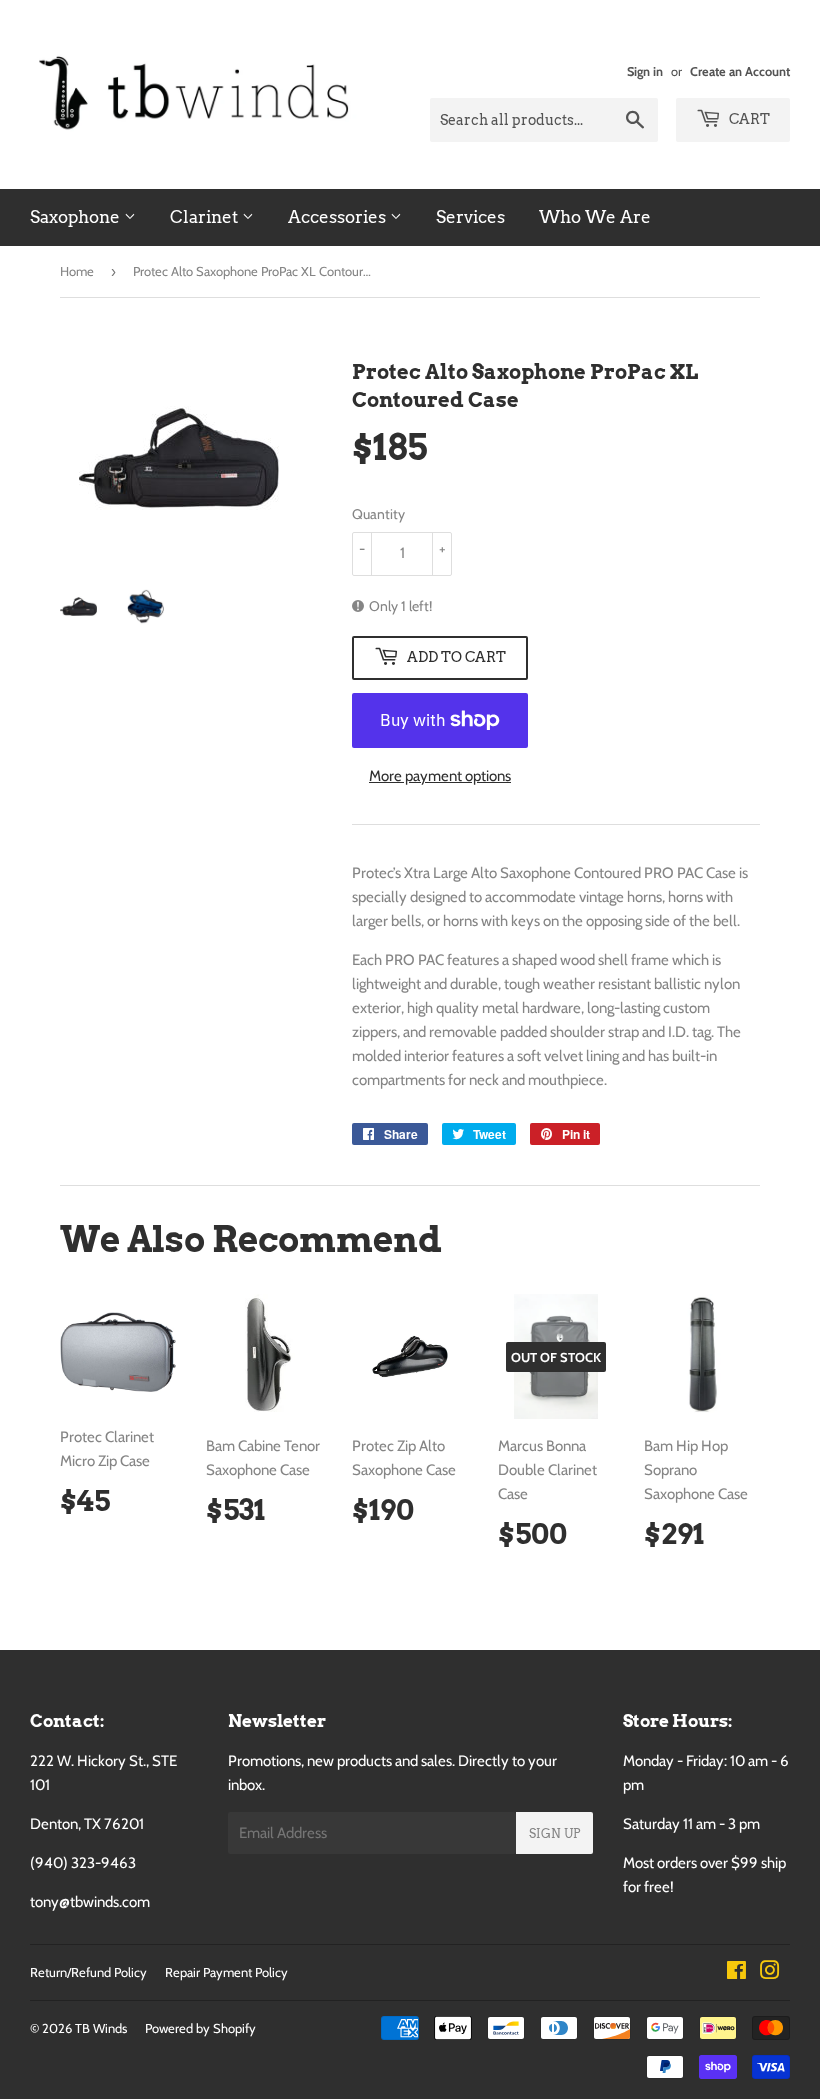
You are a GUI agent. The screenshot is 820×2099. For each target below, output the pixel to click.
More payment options (440, 776)
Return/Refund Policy (88, 1972)
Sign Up (554, 1833)
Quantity (378, 514)
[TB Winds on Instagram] (770, 1973)
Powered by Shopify (200, 2028)
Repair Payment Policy (226, 1972)
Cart (748, 119)
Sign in (645, 71)
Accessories (339, 217)
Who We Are (595, 217)
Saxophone (77, 217)
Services (470, 217)
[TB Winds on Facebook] (736, 1973)
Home (77, 271)
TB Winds (101, 2028)
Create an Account (740, 71)
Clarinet (206, 217)
